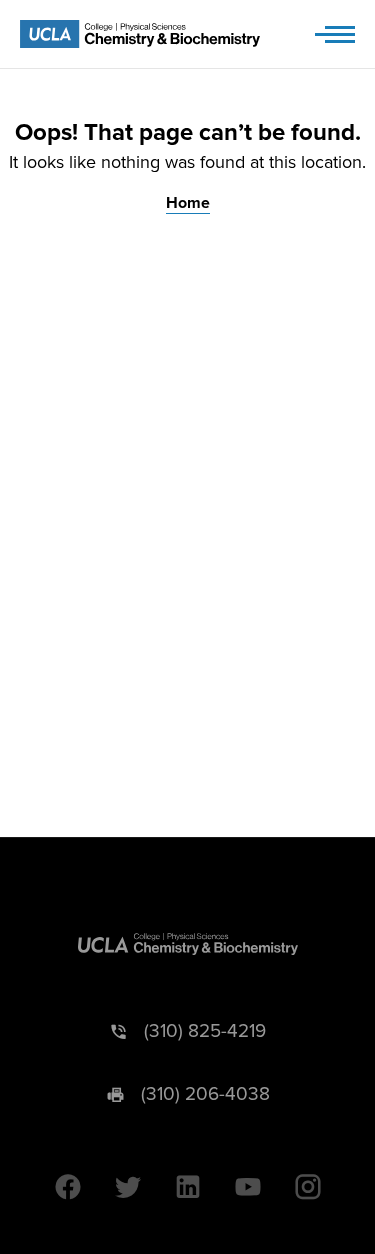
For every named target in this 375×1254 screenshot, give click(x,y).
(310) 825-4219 (205, 1031)
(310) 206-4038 (205, 1094)
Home (188, 203)
